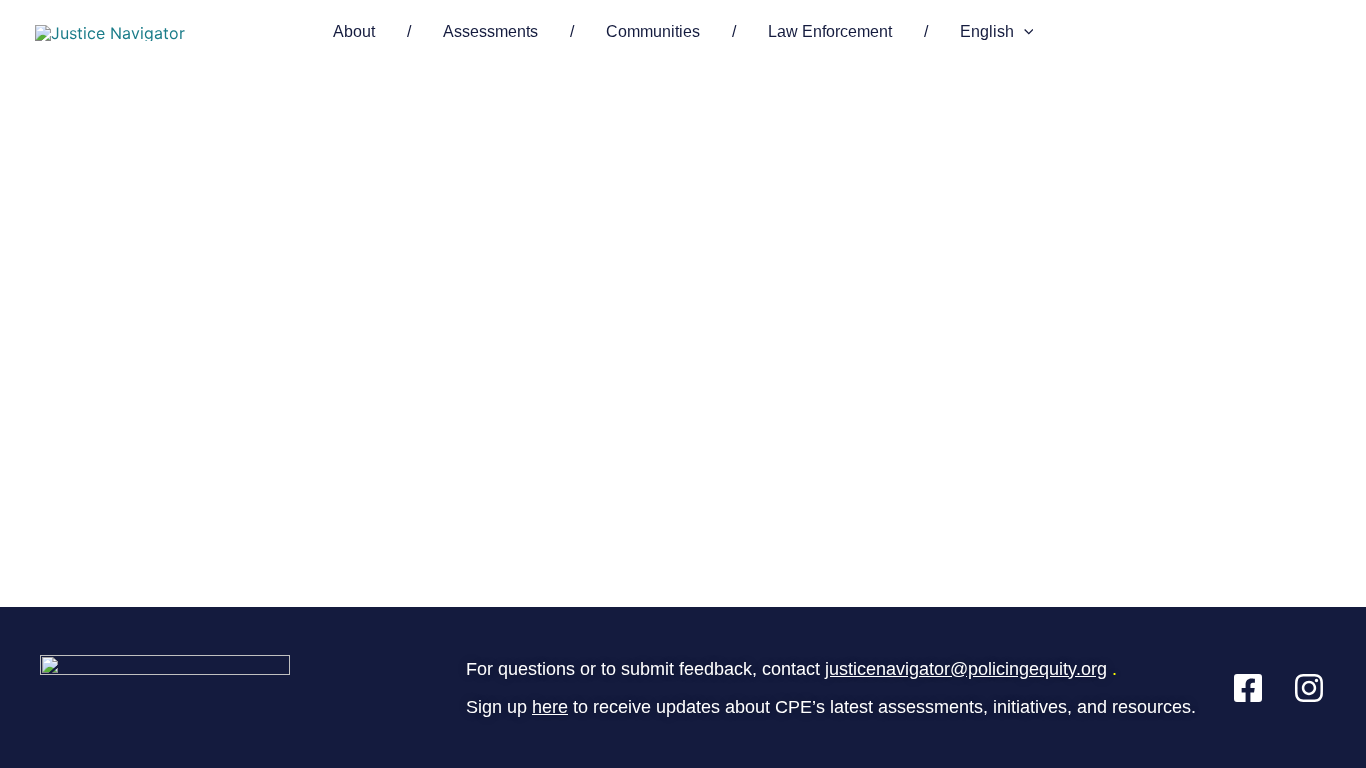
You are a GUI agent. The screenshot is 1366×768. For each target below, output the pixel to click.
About (354, 31)
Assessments (490, 31)
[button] (1024, 32)
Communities (653, 31)
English (987, 31)
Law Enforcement (830, 31)
